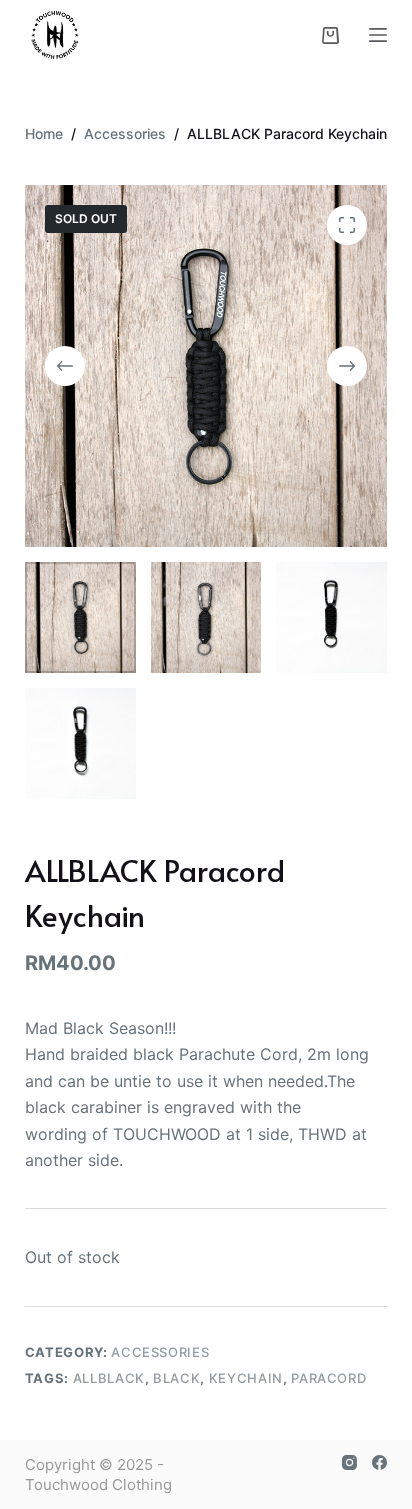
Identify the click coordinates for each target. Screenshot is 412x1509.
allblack (109, 1378)
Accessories (160, 1352)
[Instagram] (349, 1462)
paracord (328, 1378)
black (176, 1378)
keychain (246, 1378)
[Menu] (378, 35)
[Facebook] (379, 1462)
